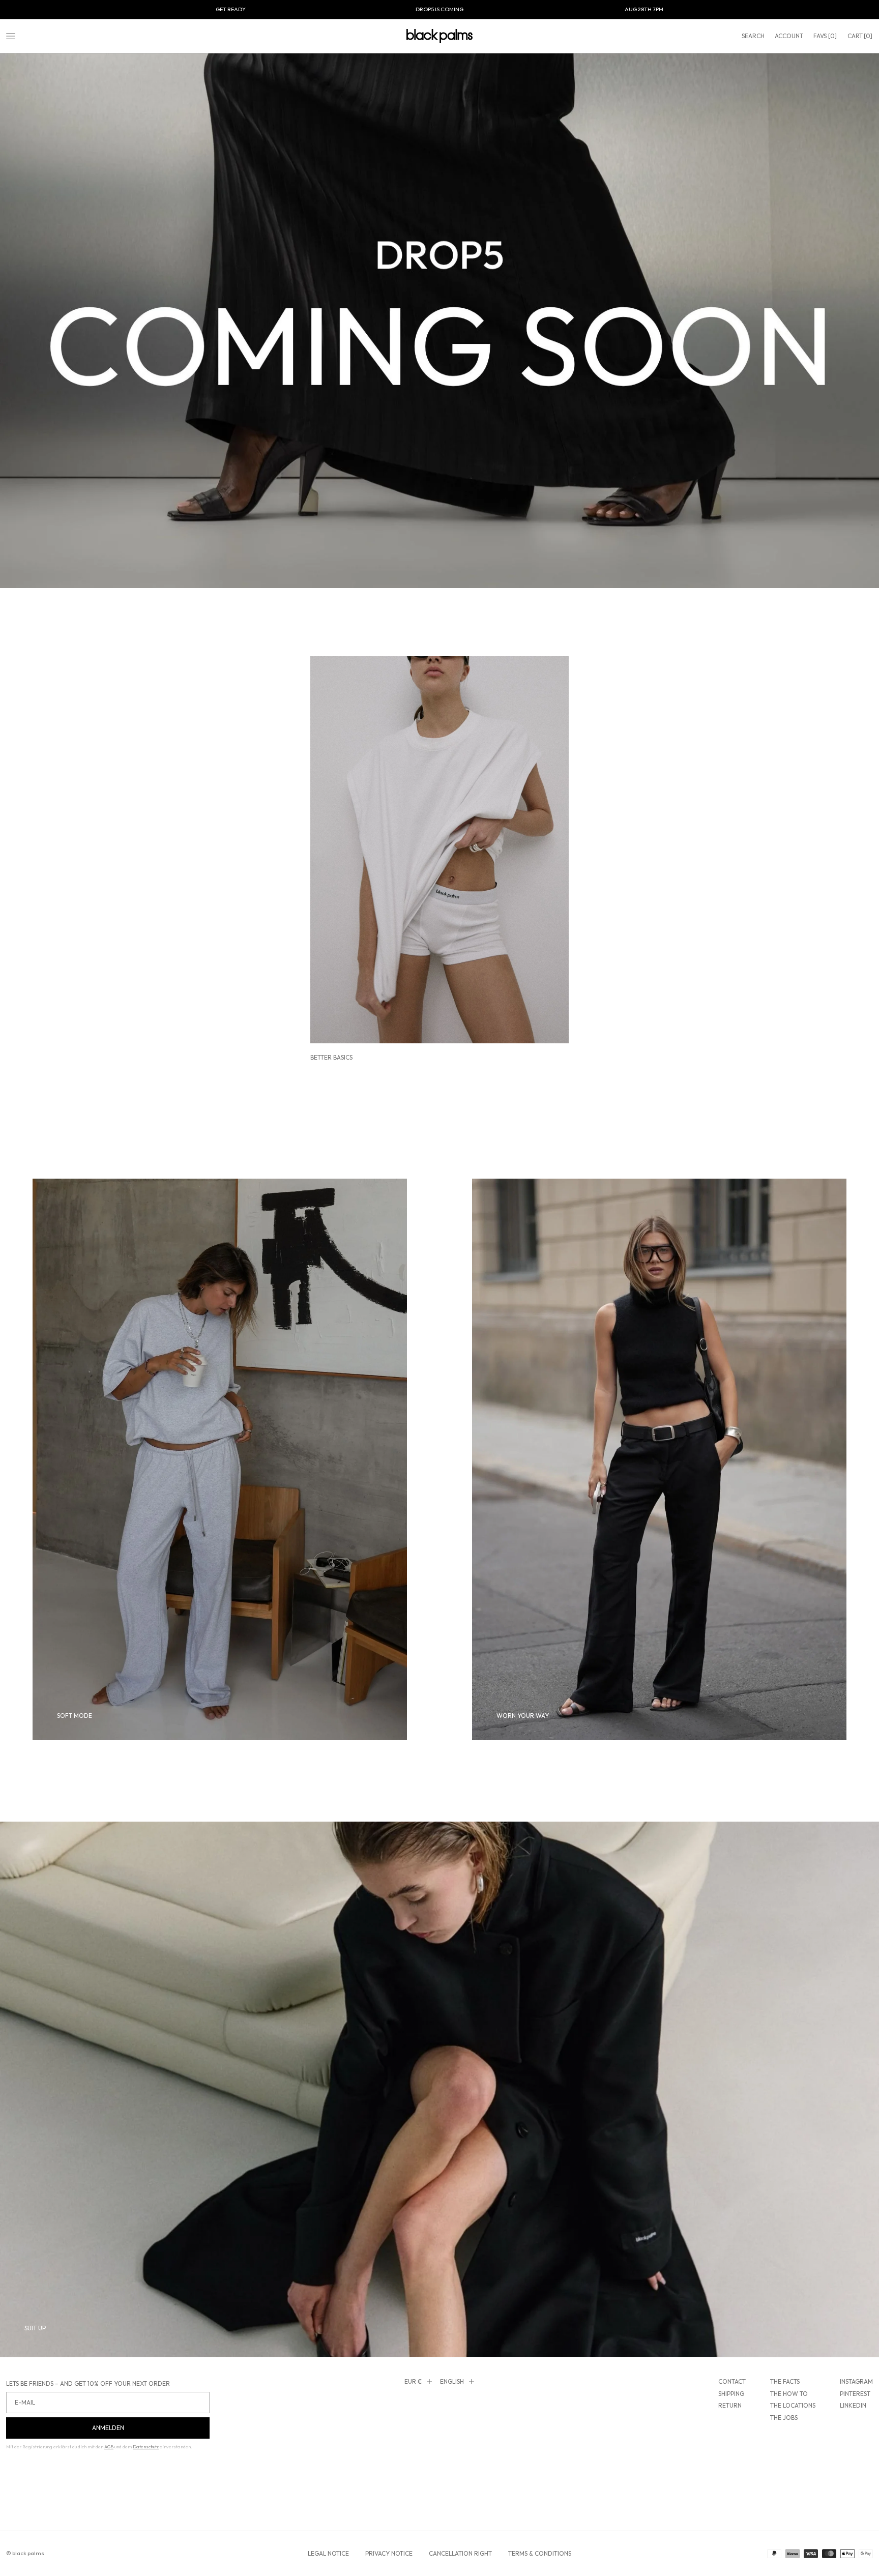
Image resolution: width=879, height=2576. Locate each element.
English (452, 2381)
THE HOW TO (789, 2394)
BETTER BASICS (331, 1057)
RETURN (730, 2405)
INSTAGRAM (856, 2381)
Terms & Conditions (540, 2553)
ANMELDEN (108, 2428)
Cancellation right (460, 2553)
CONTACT (732, 2381)
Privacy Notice (389, 2553)
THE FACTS (785, 2381)
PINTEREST (855, 2394)
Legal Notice (328, 2553)
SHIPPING (731, 2394)
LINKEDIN (853, 2405)
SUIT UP (35, 2328)
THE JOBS (784, 2418)
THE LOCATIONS (793, 2405)
